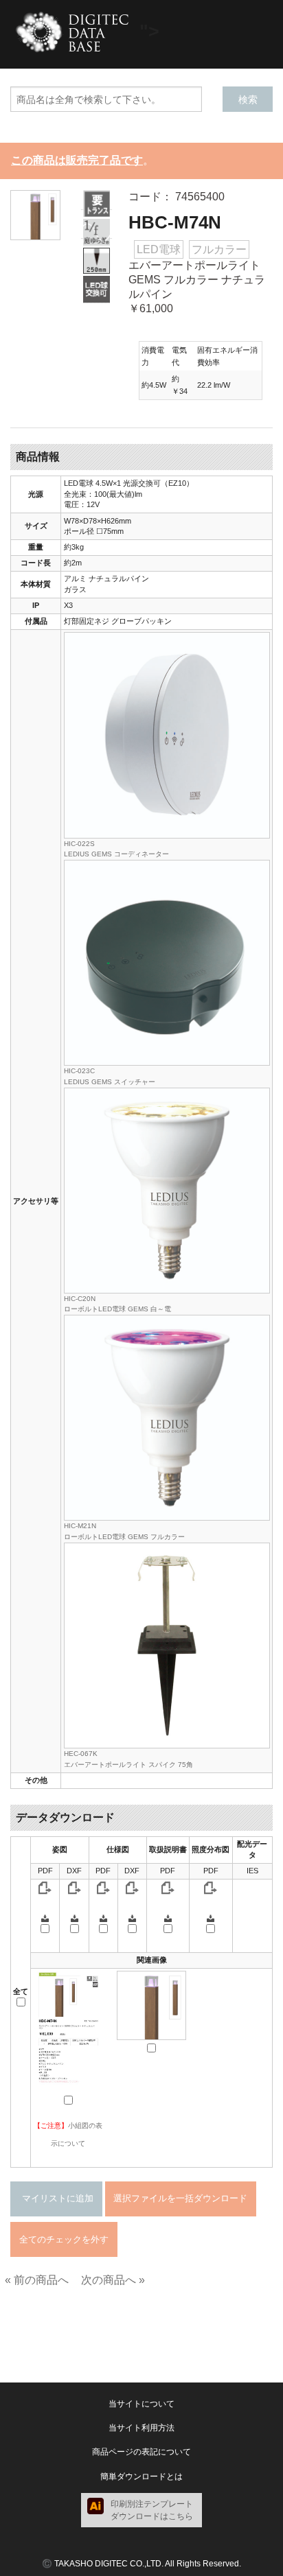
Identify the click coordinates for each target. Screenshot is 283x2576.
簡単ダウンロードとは (141, 2477)
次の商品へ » (113, 2280)
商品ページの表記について (141, 2452)
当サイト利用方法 (141, 2428)
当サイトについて (141, 2404)
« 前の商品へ (37, 2280)
